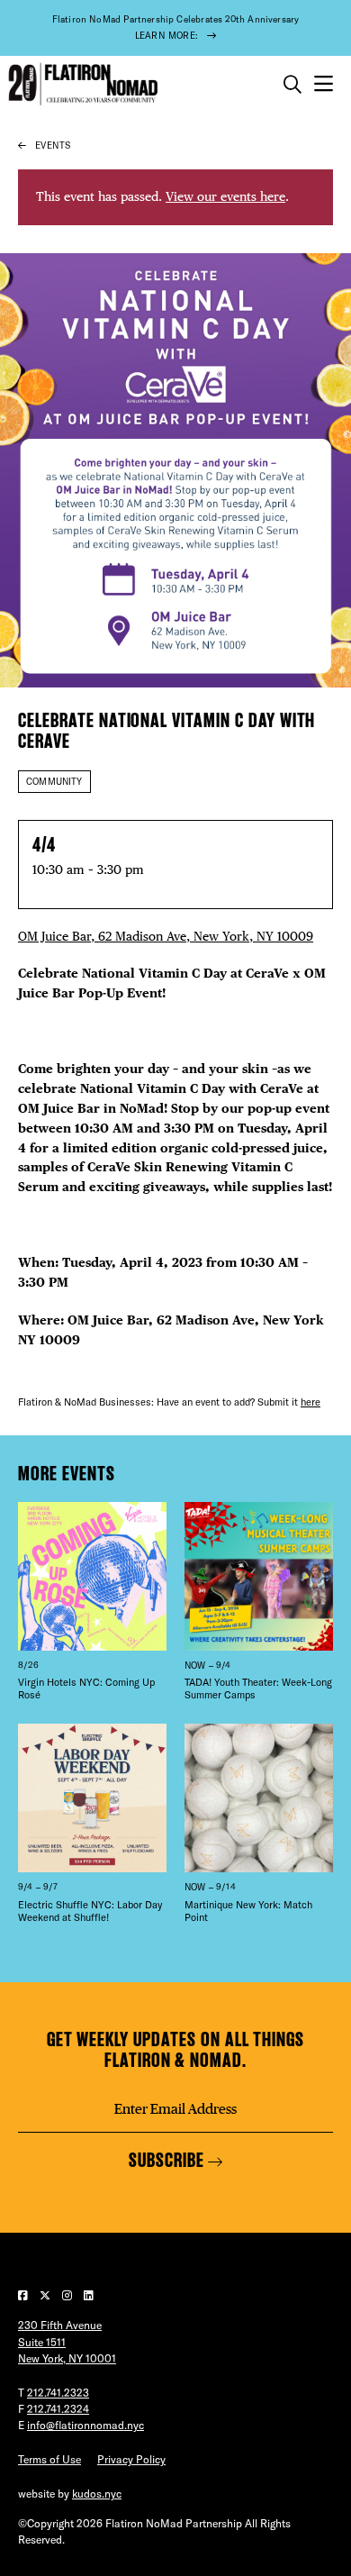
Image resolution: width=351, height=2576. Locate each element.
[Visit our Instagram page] (68, 2295)
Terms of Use (49, 2459)
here (310, 1402)
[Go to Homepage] (81, 84)
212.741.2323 (58, 2393)
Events (53, 146)
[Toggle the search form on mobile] (292, 85)
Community (54, 782)
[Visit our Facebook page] (24, 2295)
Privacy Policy (131, 2459)
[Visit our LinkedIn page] (89, 2295)
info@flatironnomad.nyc (85, 2425)
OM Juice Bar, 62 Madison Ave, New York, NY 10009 (166, 936)
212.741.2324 (58, 2409)
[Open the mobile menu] (324, 84)
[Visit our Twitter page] (46, 2295)
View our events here (225, 196)
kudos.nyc (97, 2494)
